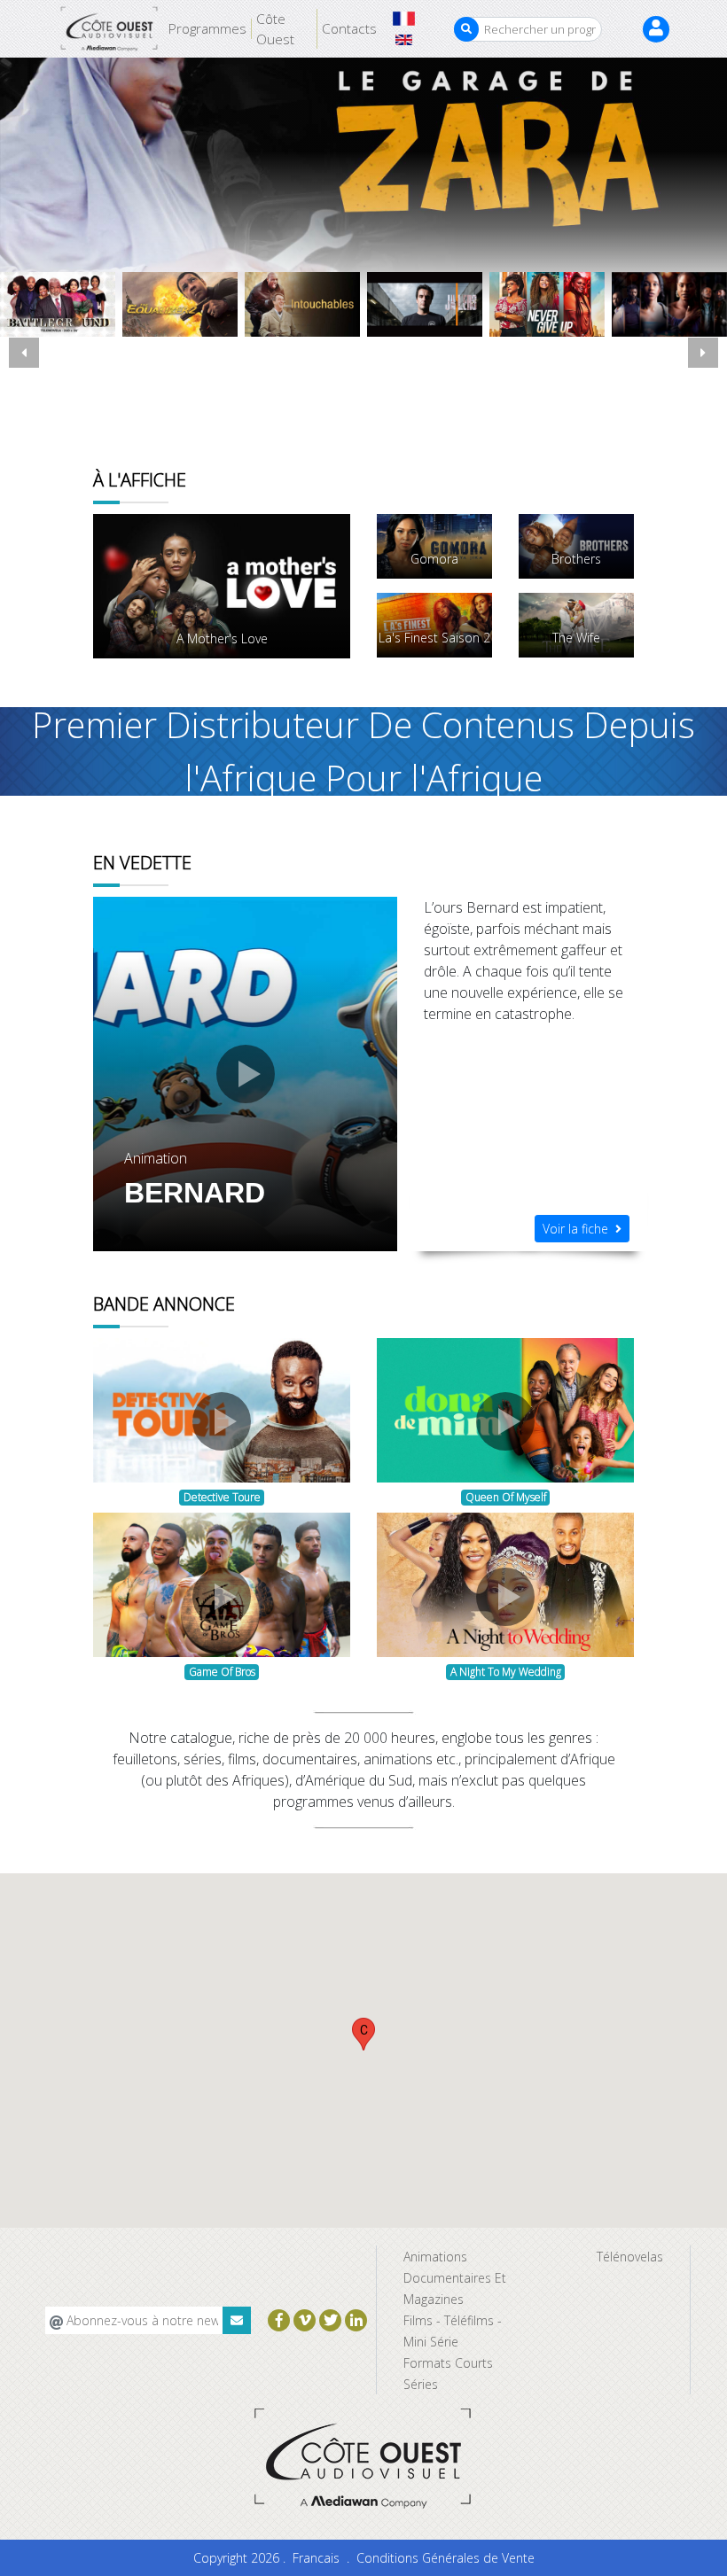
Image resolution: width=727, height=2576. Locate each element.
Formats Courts (448, 2363)
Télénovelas (630, 2257)
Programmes (207, 28)
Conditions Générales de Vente (446, 2558)
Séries (421, 2384)
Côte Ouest (275, 29)
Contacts (349, 28)
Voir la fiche (579, 1229)
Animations (435, 2257)
